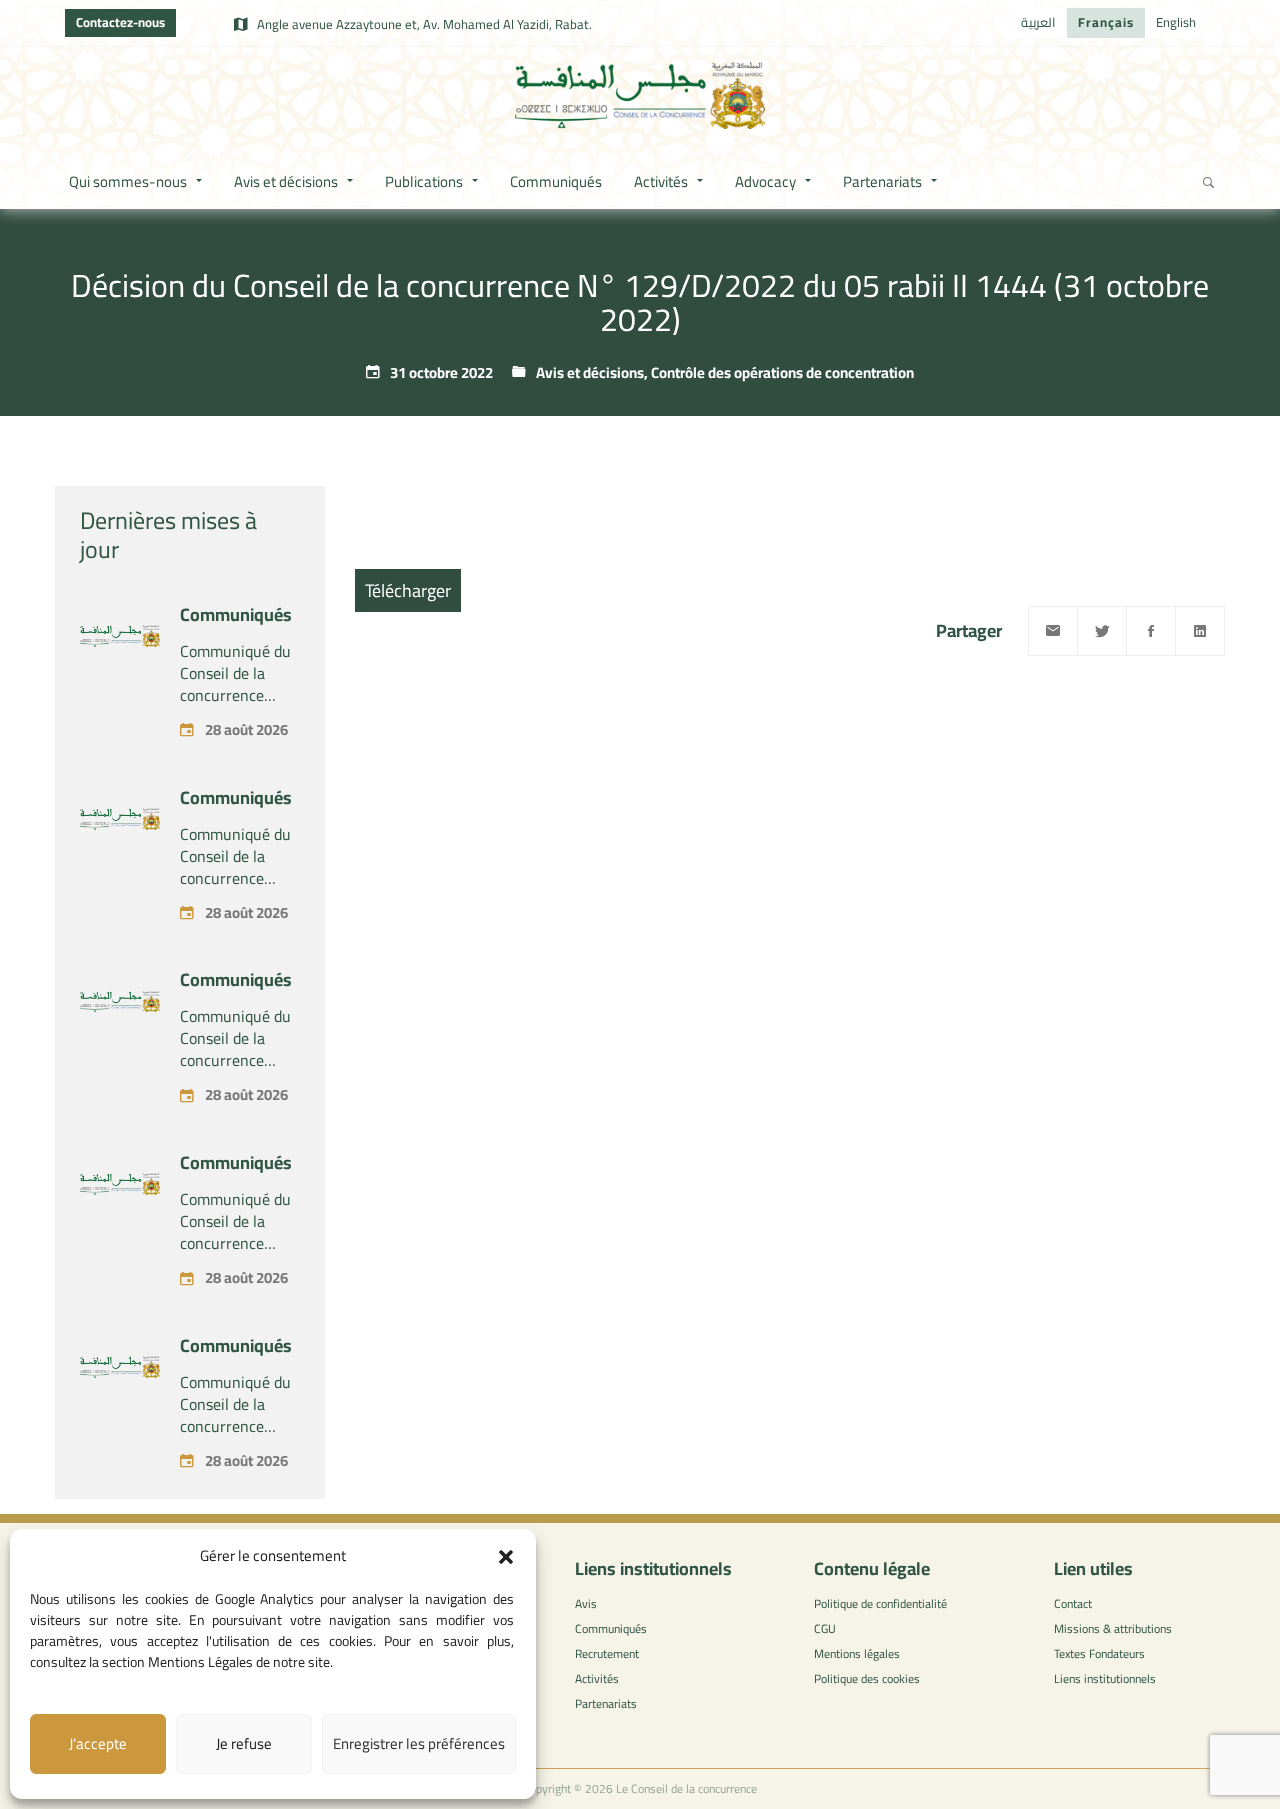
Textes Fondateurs (1099, 1653)
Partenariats (606, 1703)
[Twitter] (1102, 631)
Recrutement (607, 1653)
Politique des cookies (867, 1678)
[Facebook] (1151, 631)
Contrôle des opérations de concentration (782, 372)
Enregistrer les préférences (419, 1743)
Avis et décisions (590, 372)
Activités (597, 1678)
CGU (825, 1628)
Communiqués (236, 614)
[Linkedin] (1200, 631)
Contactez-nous (120, 22)
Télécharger (408, 590)
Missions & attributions (1113, 1628)
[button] (506, 1557)
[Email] (1053, 631)
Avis (586, 1603)
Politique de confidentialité (880, 1603)
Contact (1073, 1603)
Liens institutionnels (1105, 1678)
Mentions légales (857, 1653)
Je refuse (244, 1743)
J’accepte (98, 1743)
